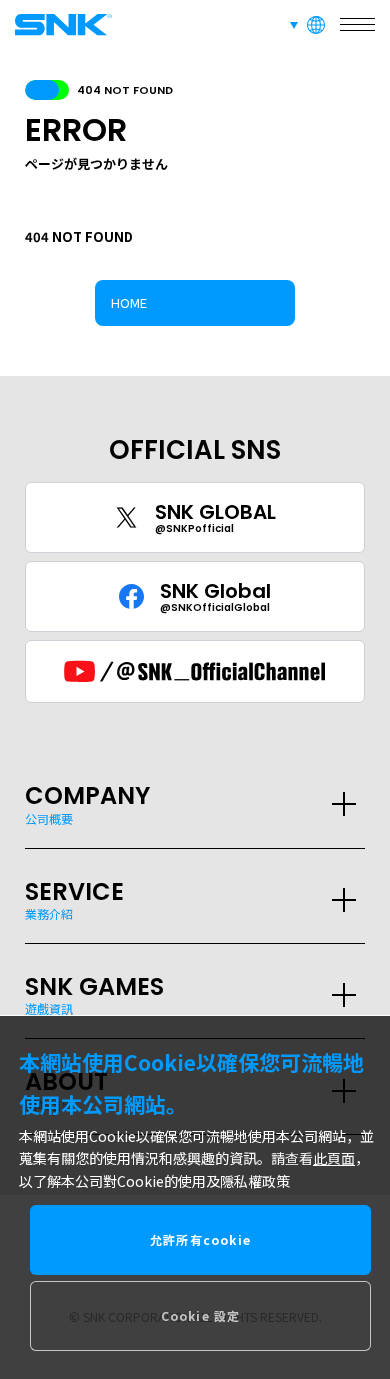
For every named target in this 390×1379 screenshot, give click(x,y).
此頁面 (334, 1158)
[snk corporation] (60, 24)
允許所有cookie (200, 1239)
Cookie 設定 (201, 1315)
